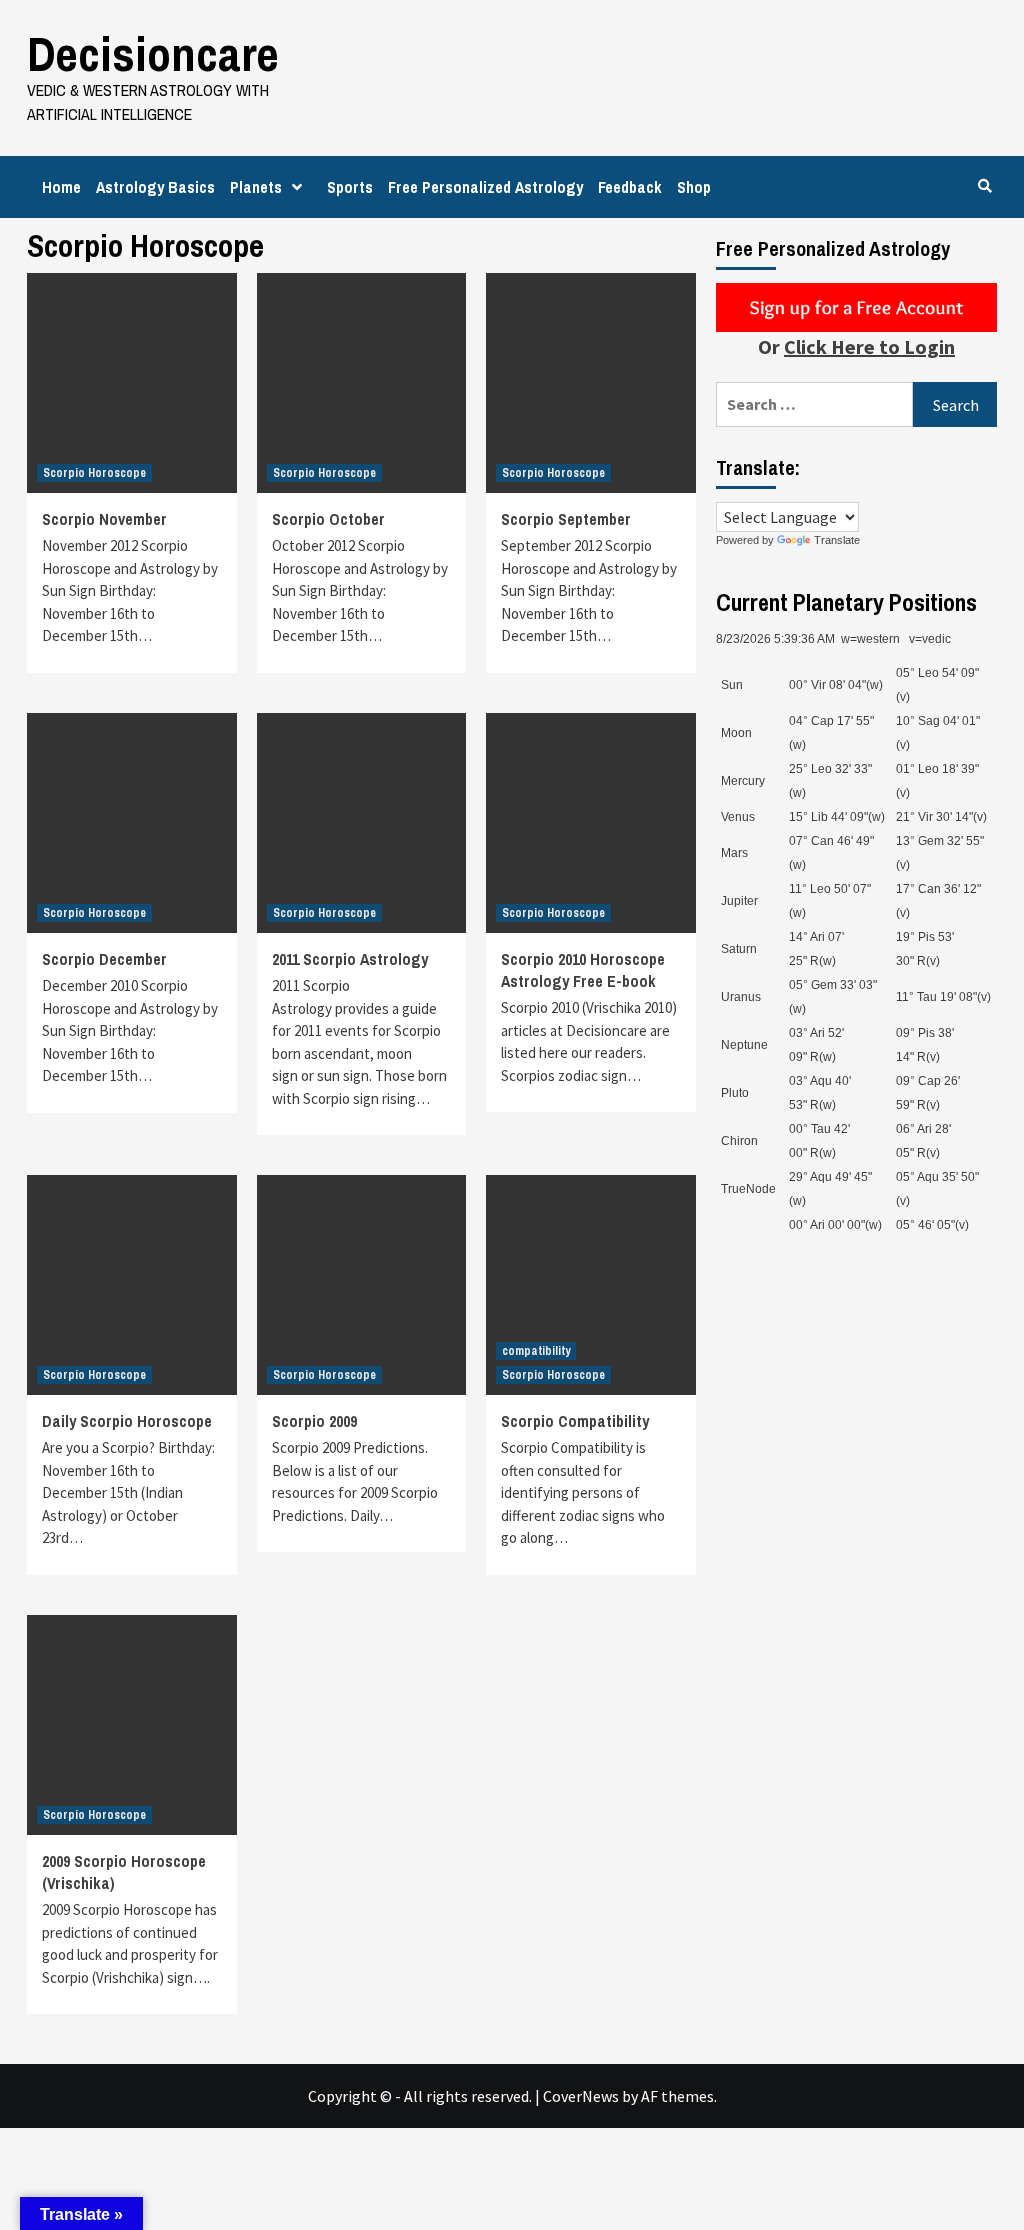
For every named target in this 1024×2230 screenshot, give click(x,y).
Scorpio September (566, 519)
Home (61, 187)
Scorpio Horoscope (94, 473)
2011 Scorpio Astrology (350, 959)
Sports (350, 187)
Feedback (630, 187)
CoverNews (581, 2096)
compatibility (536, 1351)
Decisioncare (153, 53)
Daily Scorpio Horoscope (127, 1421)
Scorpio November (104, 519)
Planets (256, 187)
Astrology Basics (155, 187)
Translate (837, 540)
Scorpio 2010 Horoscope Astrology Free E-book (583, 970)
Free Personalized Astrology (485, 187)
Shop (694, 187)
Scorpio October (328, 519)
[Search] (984, 186)
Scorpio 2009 (314, 1421)
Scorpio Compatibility (575, 1421)
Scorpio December (104, 959)
